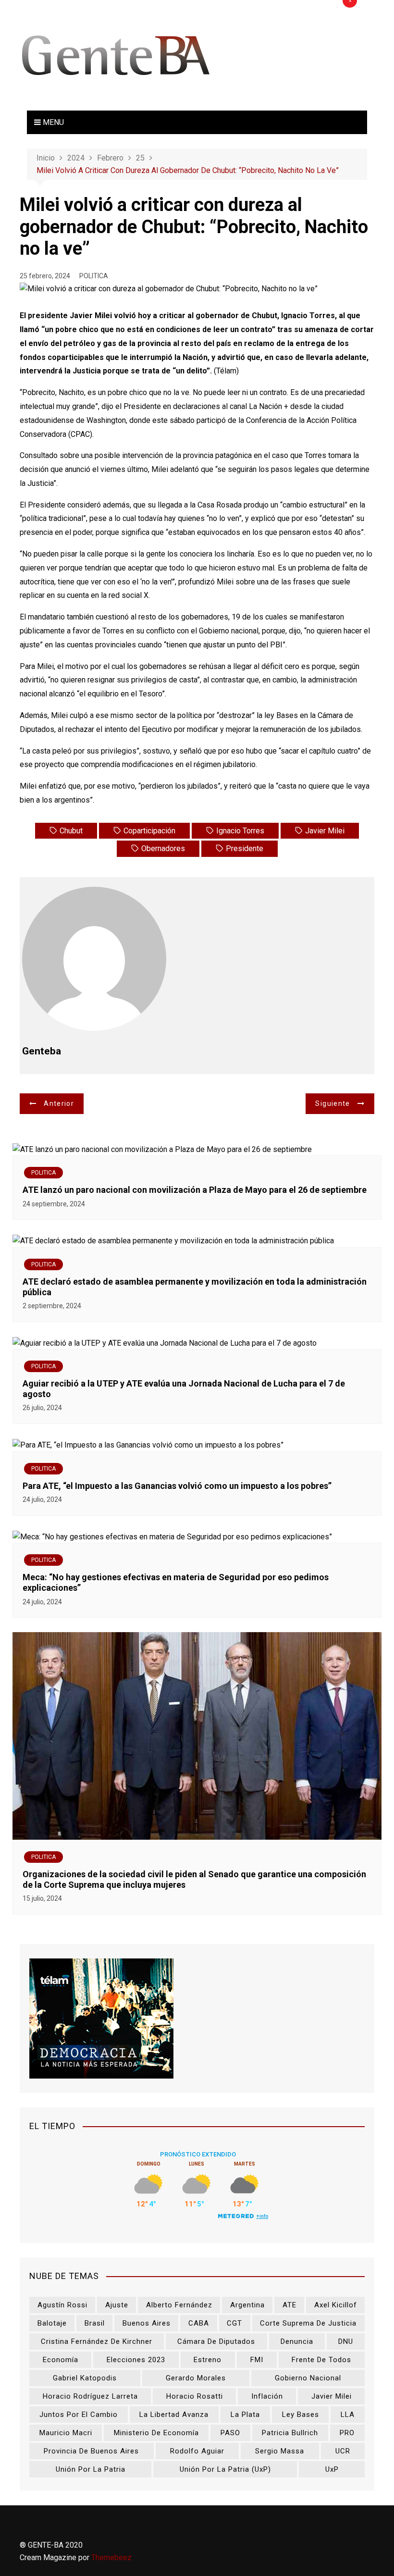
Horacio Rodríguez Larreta (90, 2396)
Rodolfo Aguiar (197, 2451)
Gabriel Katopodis (85, 2378)
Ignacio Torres (240, 831)
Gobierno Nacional (308, 2378)
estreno (208, 2360)
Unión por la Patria (91, 2469)
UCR (343, 2451)
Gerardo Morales (196, 2378)
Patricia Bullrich (290, 2433)
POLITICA (94, 276)
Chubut (71, 831)
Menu (52, 122)
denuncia (297, 2341)
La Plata (245, 2415)
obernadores (163, 848)
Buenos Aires (147, 2323)
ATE (289, 2305)
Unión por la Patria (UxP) (225, 2469)
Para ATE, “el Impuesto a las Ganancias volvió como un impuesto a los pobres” (177, 1486)
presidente (245, 848)
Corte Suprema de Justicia (308, 2323)
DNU (346, 2341)
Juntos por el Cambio (79, 2415)
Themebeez (111, 2557)
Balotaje (52, 2323)
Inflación (267, 2396)
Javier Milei (325, 831)
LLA (348, 2415)
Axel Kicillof (336, 2305)
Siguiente (332, 1103)
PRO (347, 2433)
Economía (61, 2360)
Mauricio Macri (66, 2433)
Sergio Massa (280, 2451)
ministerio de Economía (156, 2433)
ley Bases (301, 2415)
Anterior (59, 1103)
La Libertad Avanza (174, 2415)
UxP (332, 2469)
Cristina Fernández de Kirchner (97, 2341)
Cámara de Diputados (216, 2341)
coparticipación (149, 831)
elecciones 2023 (136, 2360)
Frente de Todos (321, 2360)
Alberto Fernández (179, 2305)
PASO (230, 2433)
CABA (199, 2323)
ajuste (117, 2305)
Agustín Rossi (62, 2305)
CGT (234, 2323)
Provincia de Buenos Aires (91, 2451)
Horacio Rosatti (195, 2396)
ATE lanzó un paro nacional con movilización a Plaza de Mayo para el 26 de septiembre (195, 1190)
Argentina (247, 2305)
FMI (257, 2360)
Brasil (95, 2323)
